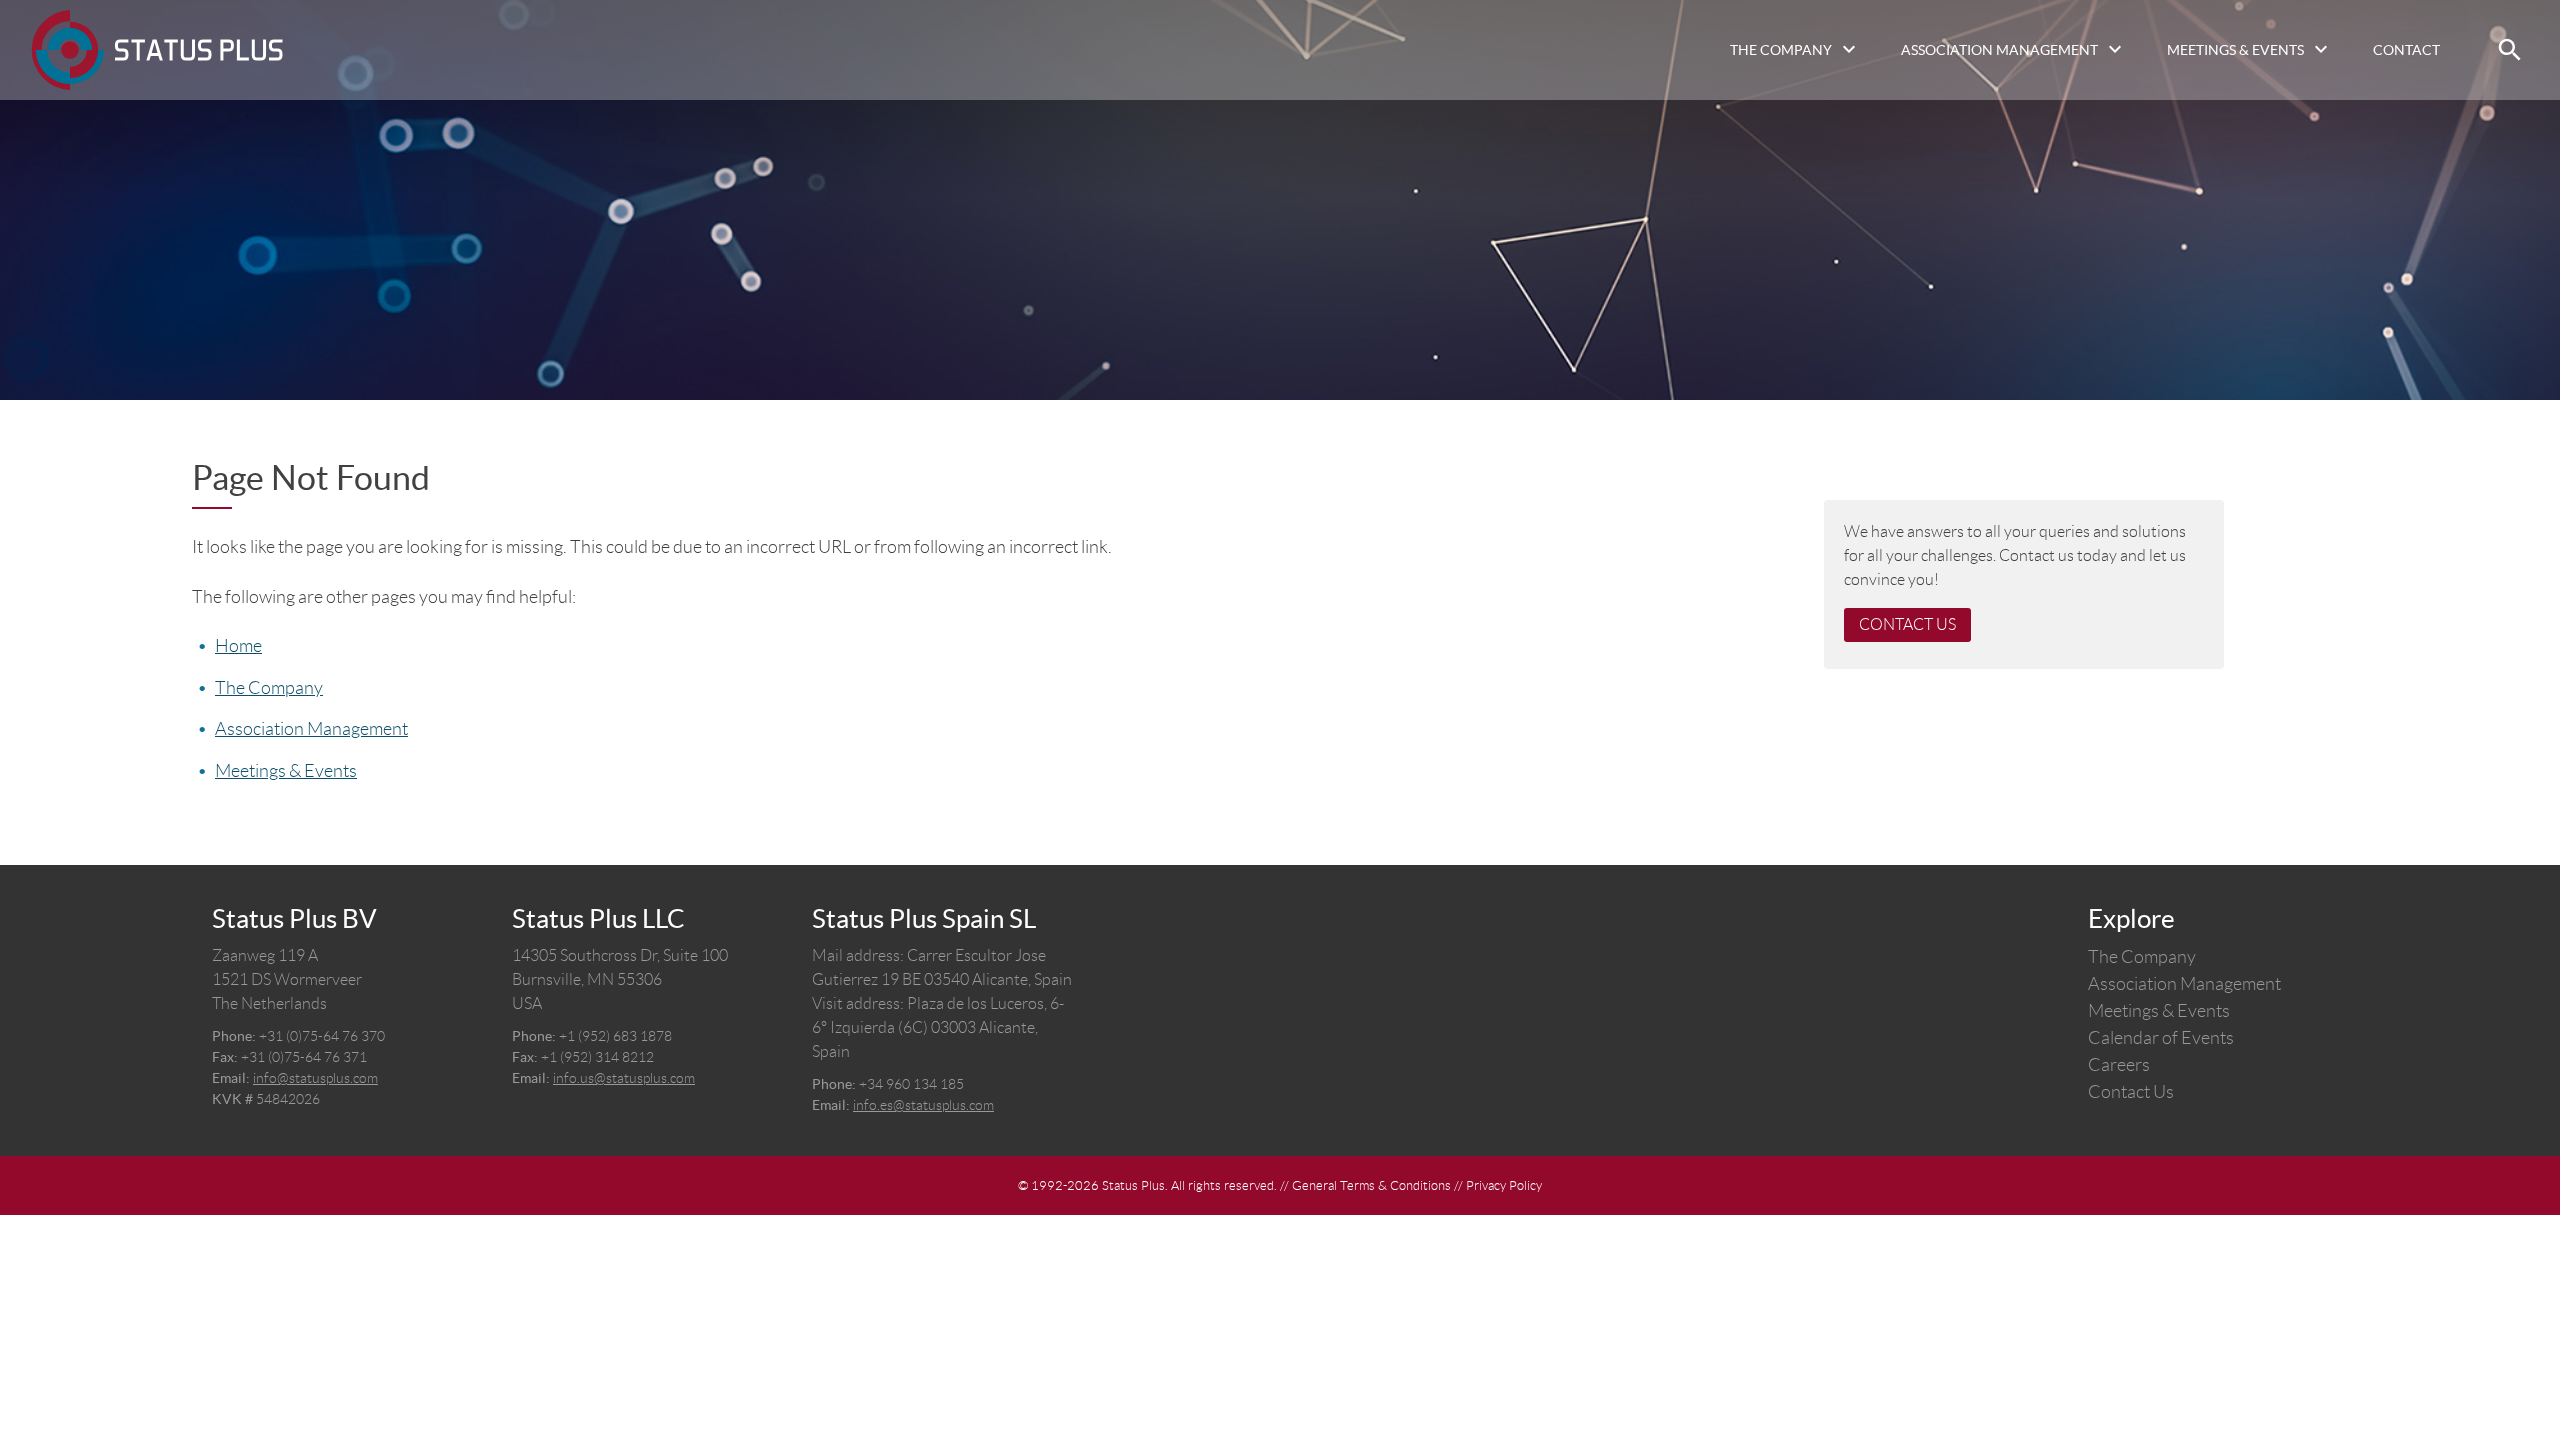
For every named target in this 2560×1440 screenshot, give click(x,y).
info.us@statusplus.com (624, 1078)
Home (238, 646)
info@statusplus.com (315, 1078)
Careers (2119, 1065)
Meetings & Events (2235, 50)
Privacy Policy (1504, 1185)
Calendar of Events (2161, 1038)
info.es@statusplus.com (923, 1105)
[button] (2510, 50)
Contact (2406, 50)
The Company (1781, 50)
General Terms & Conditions (1371, 1185)
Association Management (1999, 50)
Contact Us (1907, 624)
